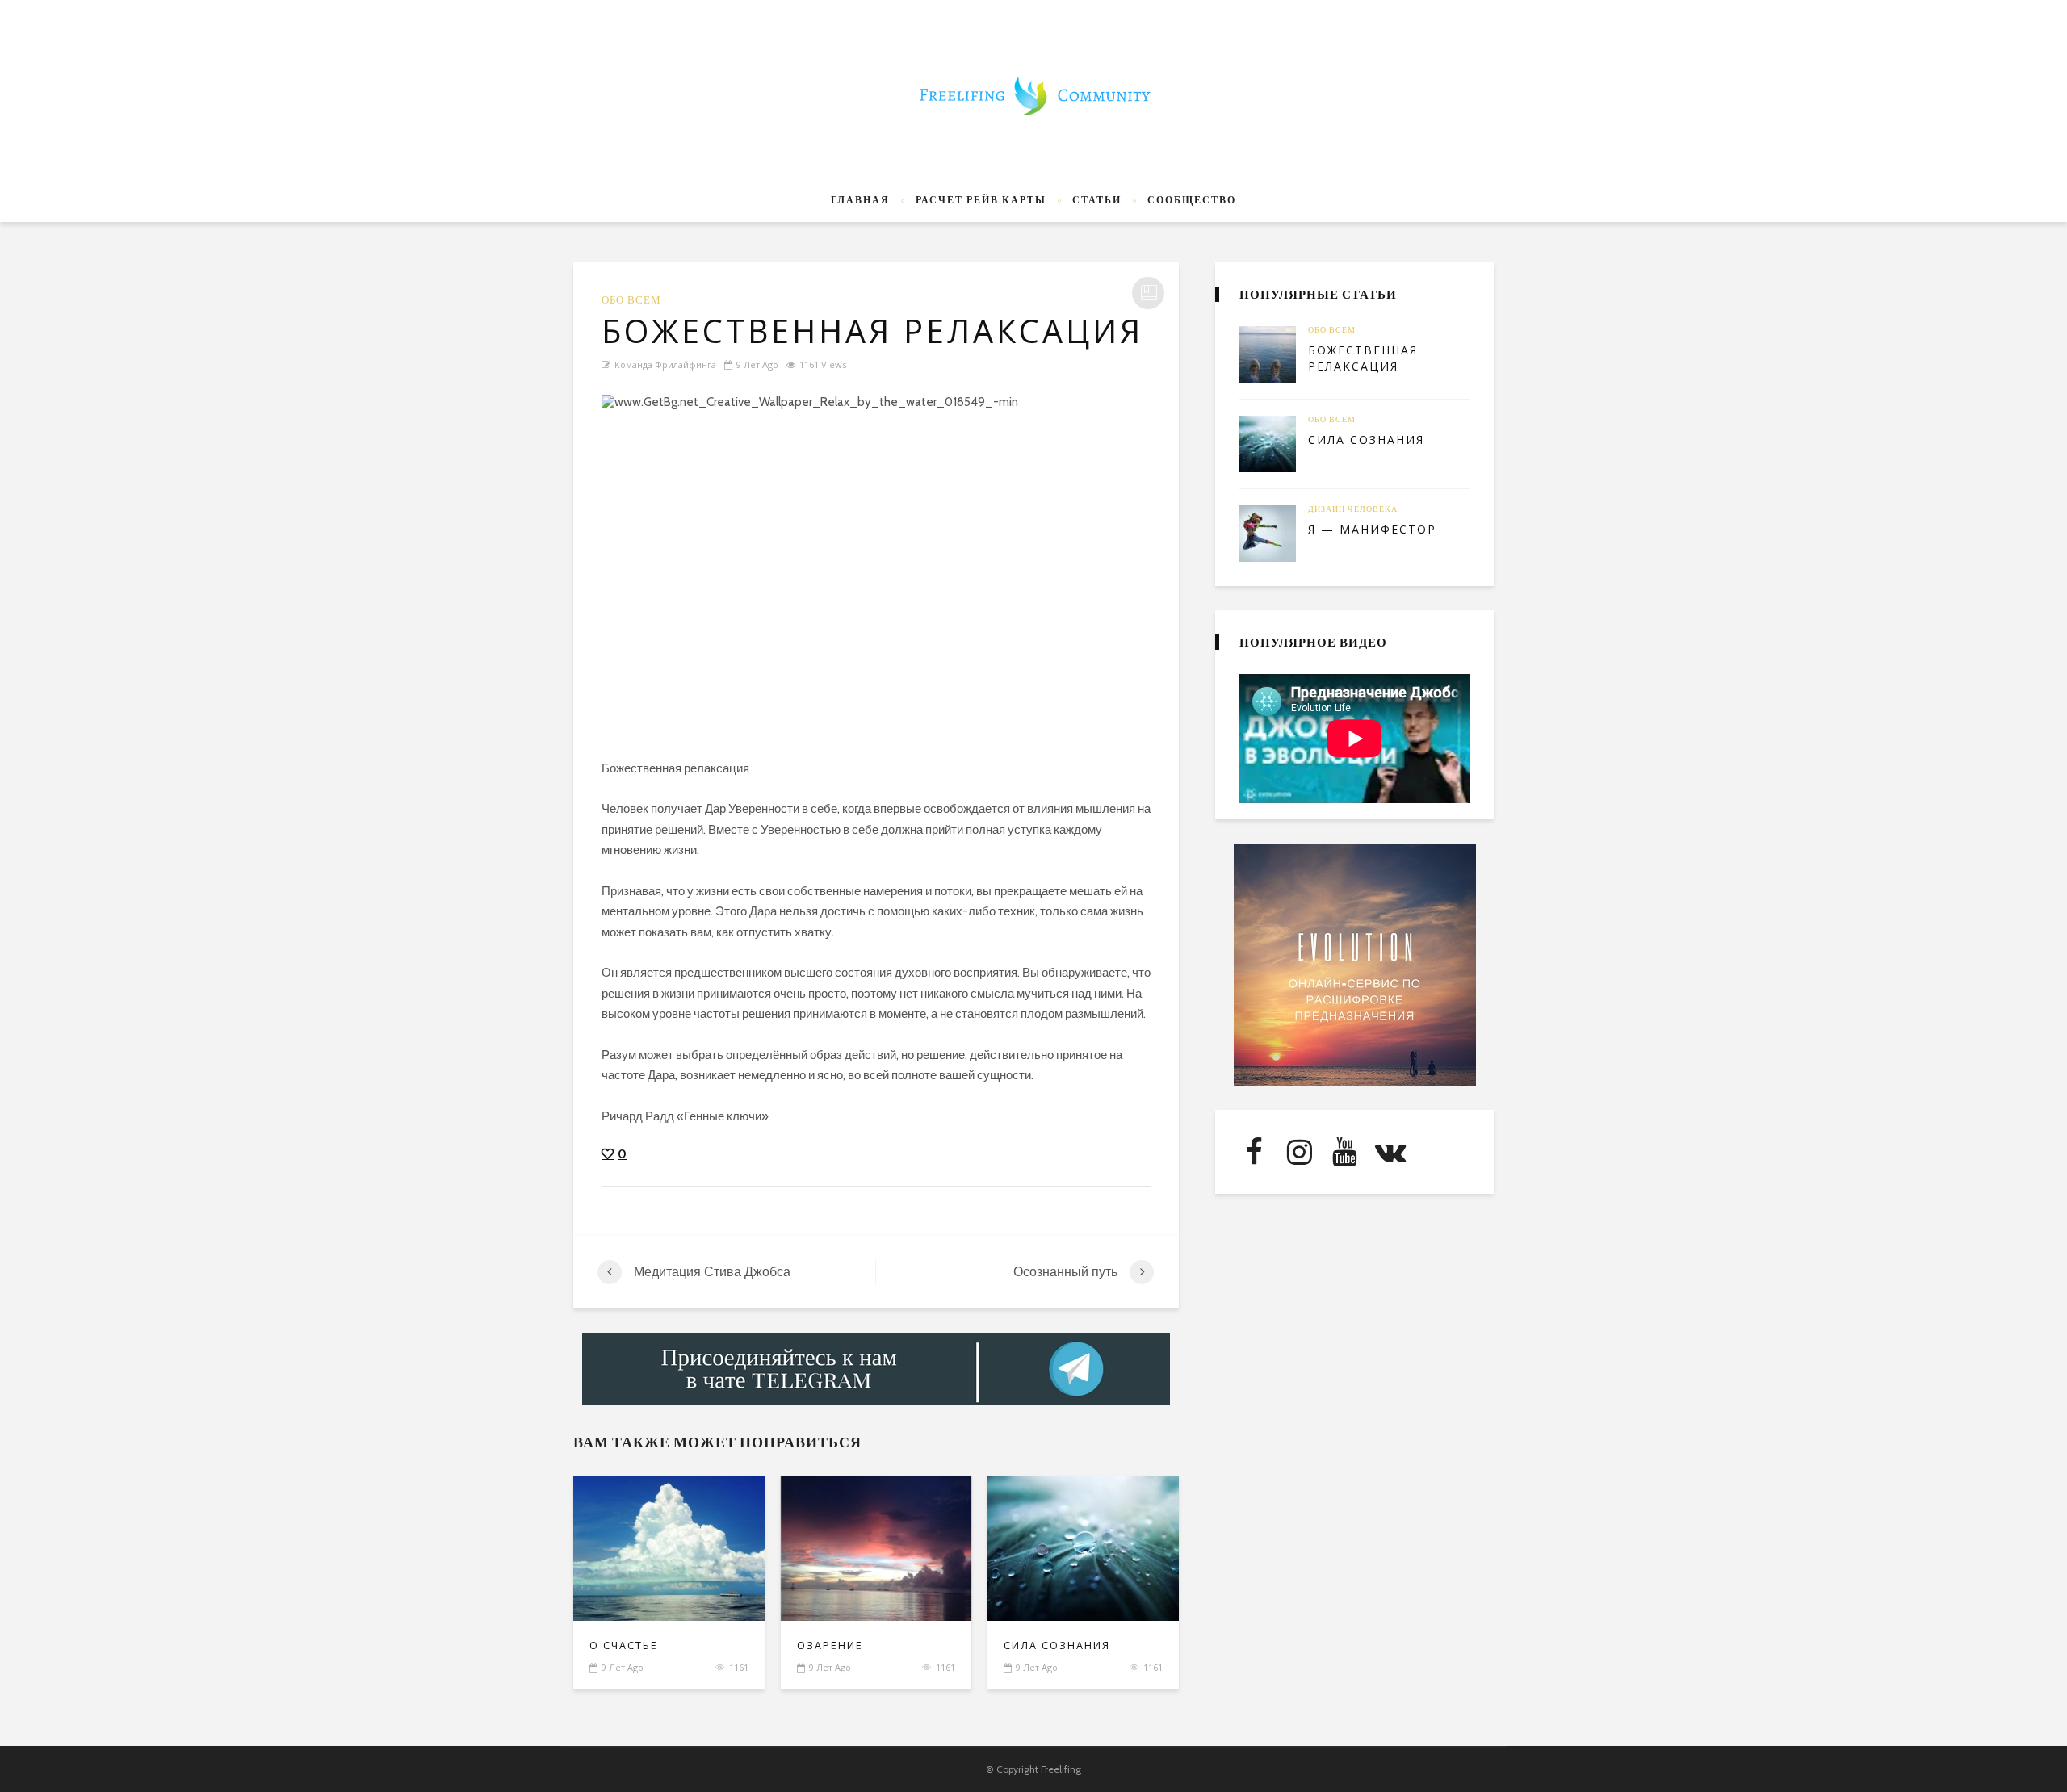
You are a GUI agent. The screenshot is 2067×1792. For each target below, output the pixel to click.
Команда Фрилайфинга (665, 364)
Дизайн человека (1353, 509)
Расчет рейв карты (981, 200)
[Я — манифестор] (1268, 534)
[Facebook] (1254, 1152)
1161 (739, 1667)
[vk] (1390, 1152)
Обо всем (631, 300)
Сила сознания (1057, 1645)
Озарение (830, 1645)
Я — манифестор (1372, 529)
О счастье (624, 1645)
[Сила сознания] (1268, 444)
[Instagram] (1299, 1152)
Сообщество (1192, 200)
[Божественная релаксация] (876, 565)
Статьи (1097, 200)
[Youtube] (1344, 1152)
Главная (860, 200)
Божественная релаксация (1363, 358)
